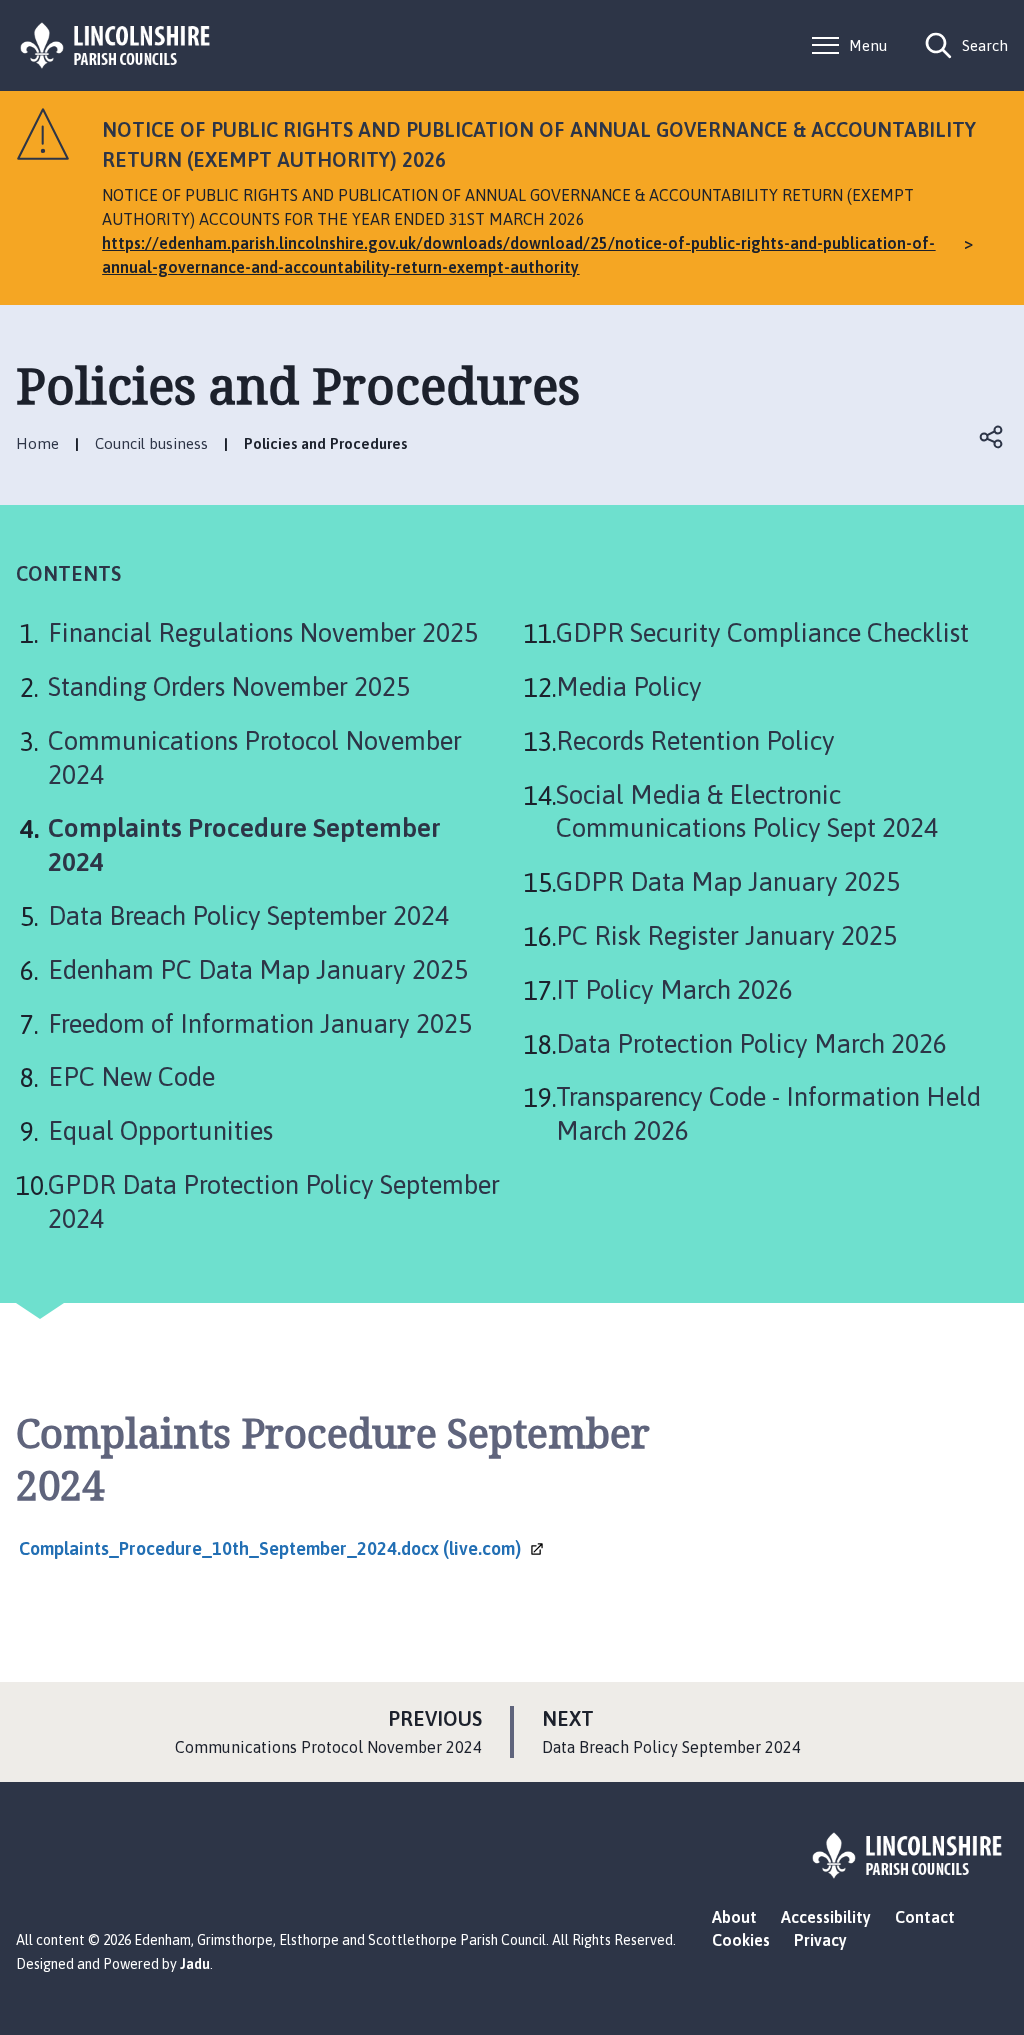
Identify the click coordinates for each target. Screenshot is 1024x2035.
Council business (151, 443)
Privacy (820, 1940)
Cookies (741, 1940)
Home (37, 443)
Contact (925, 1917)
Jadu (195, 1964)
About (734, 1917)
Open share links (992, 437)
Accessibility (826, 1917)
